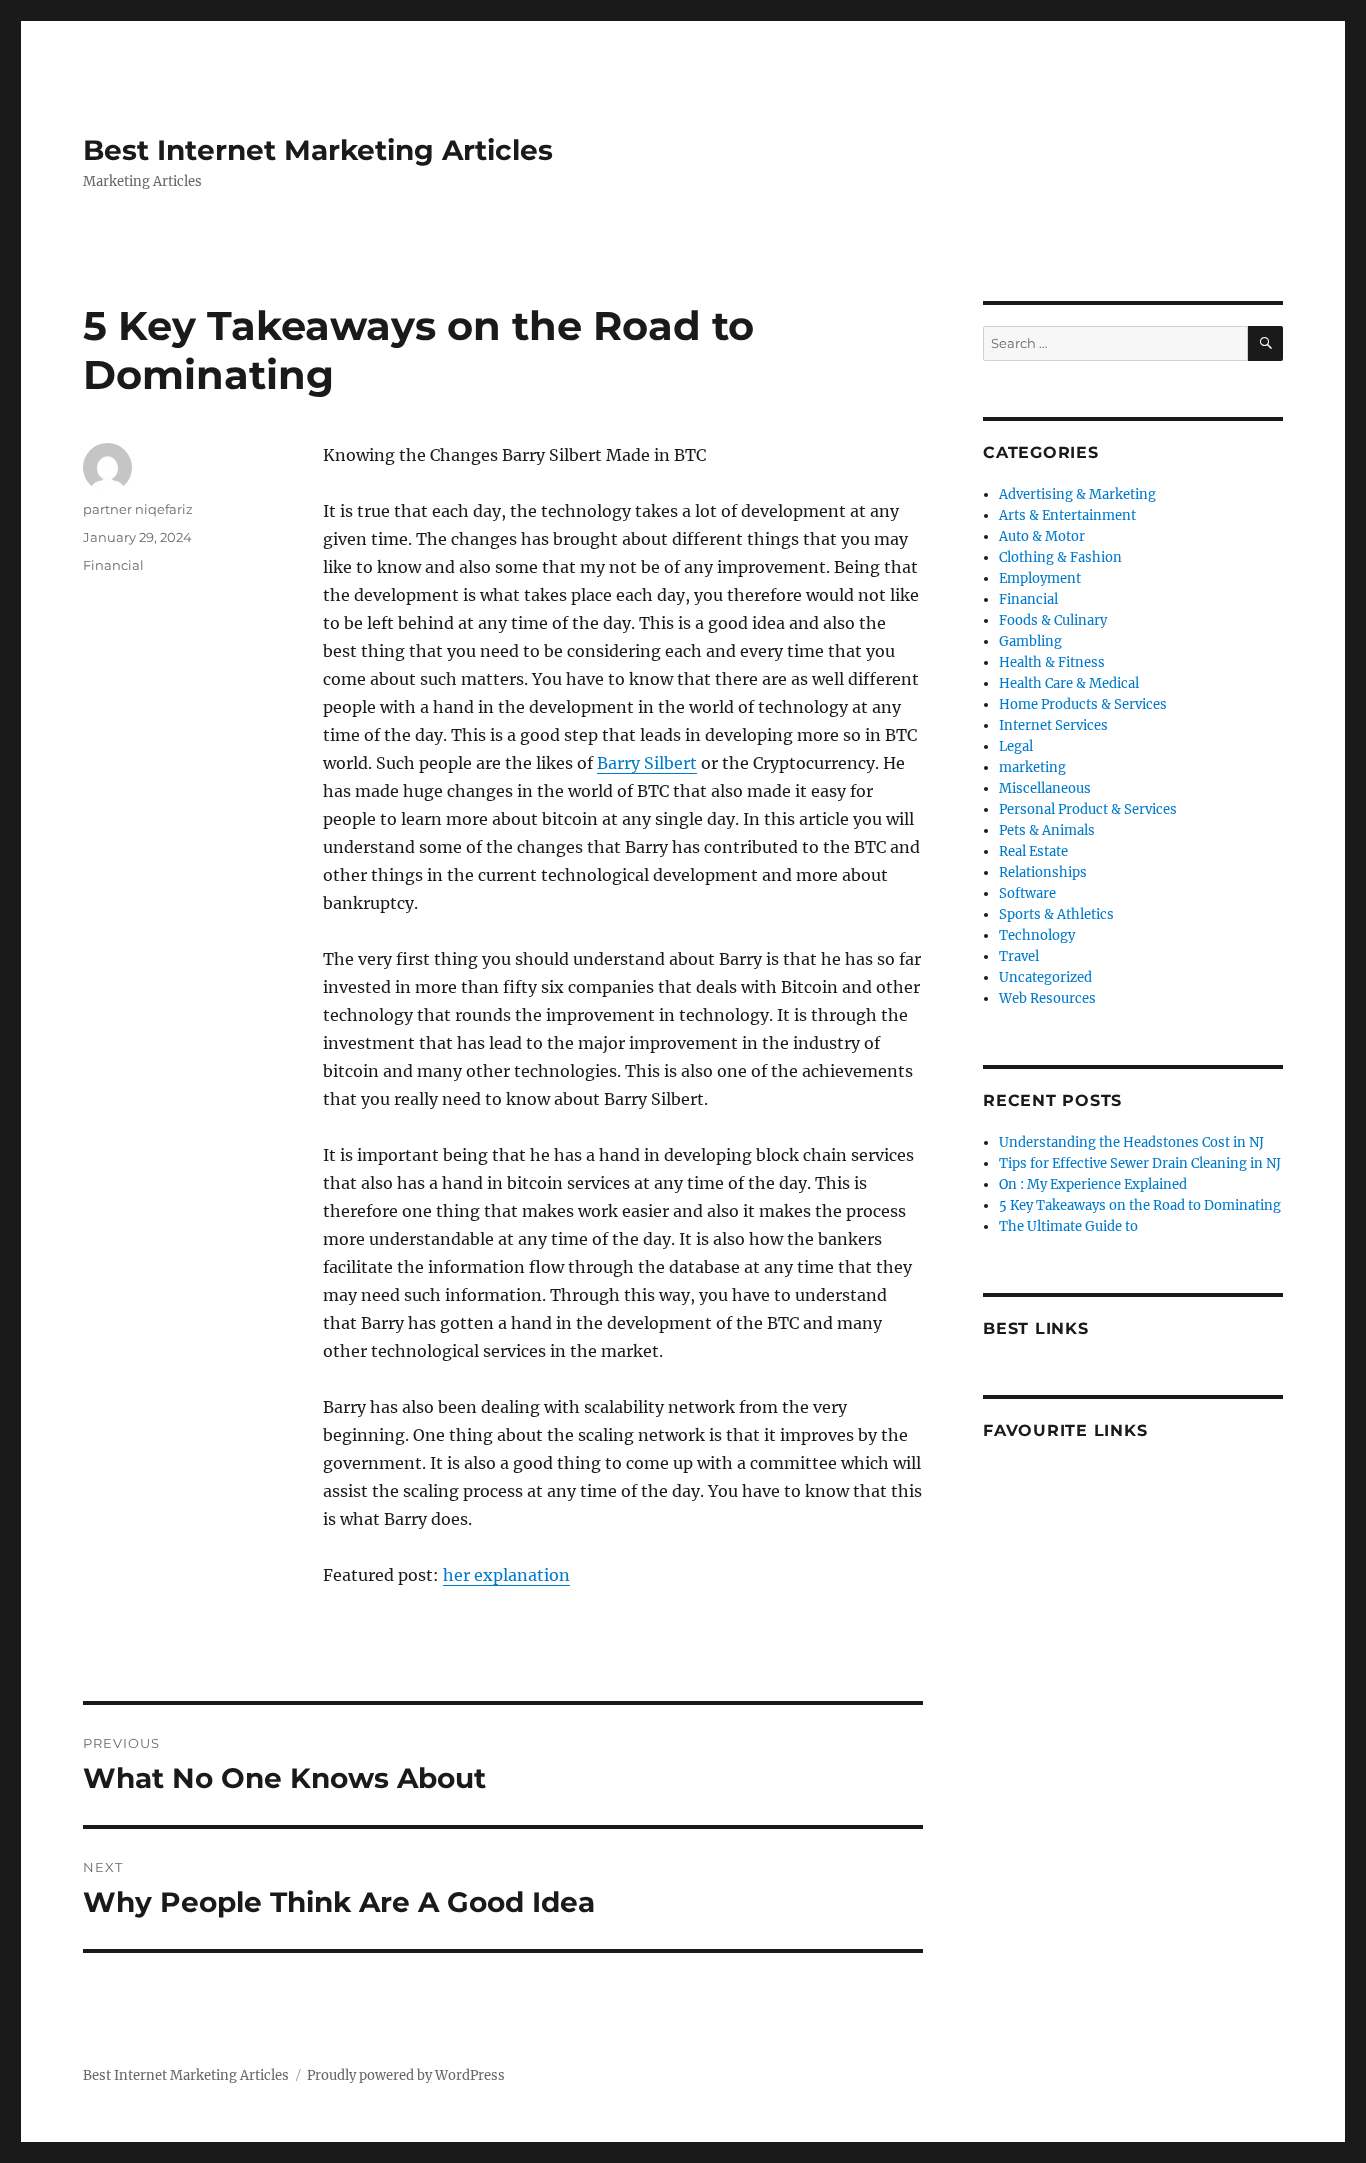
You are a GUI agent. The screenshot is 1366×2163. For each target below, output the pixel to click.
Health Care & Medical (1069, 683)
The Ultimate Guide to (1068, 1226)
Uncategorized (1045, 977)
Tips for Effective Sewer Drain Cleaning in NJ (1140, 1163)
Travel (1019, 956)
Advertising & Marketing (1077, 494)
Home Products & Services (1083, 704)
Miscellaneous (1045, 788)
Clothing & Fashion (1060, 557)
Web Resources (1047, 998)
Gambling (1030, 641)
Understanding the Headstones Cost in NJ (1131, 1142)
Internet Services (1053, 725)
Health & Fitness (1052, 662)
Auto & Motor (1042, 536)
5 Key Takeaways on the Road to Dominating (1140, 1205)
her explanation (506, 1575)
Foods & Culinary (1053, 620)
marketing (1032, 767)
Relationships (1043, 872)
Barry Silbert (647, 763)
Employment (1040, 578)
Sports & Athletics (1056, 914)
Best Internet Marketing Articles (318, 150)
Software (1027, 893)
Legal (1016, 746)
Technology (1037, 935)
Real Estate (1033, 851)
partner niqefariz (138, 509)
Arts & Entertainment (1067, 515)
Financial (113, 565)
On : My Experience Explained (1093, 1184)
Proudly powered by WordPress (406, 2075)
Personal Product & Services (1088, 809)
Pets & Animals (1047, 830)
